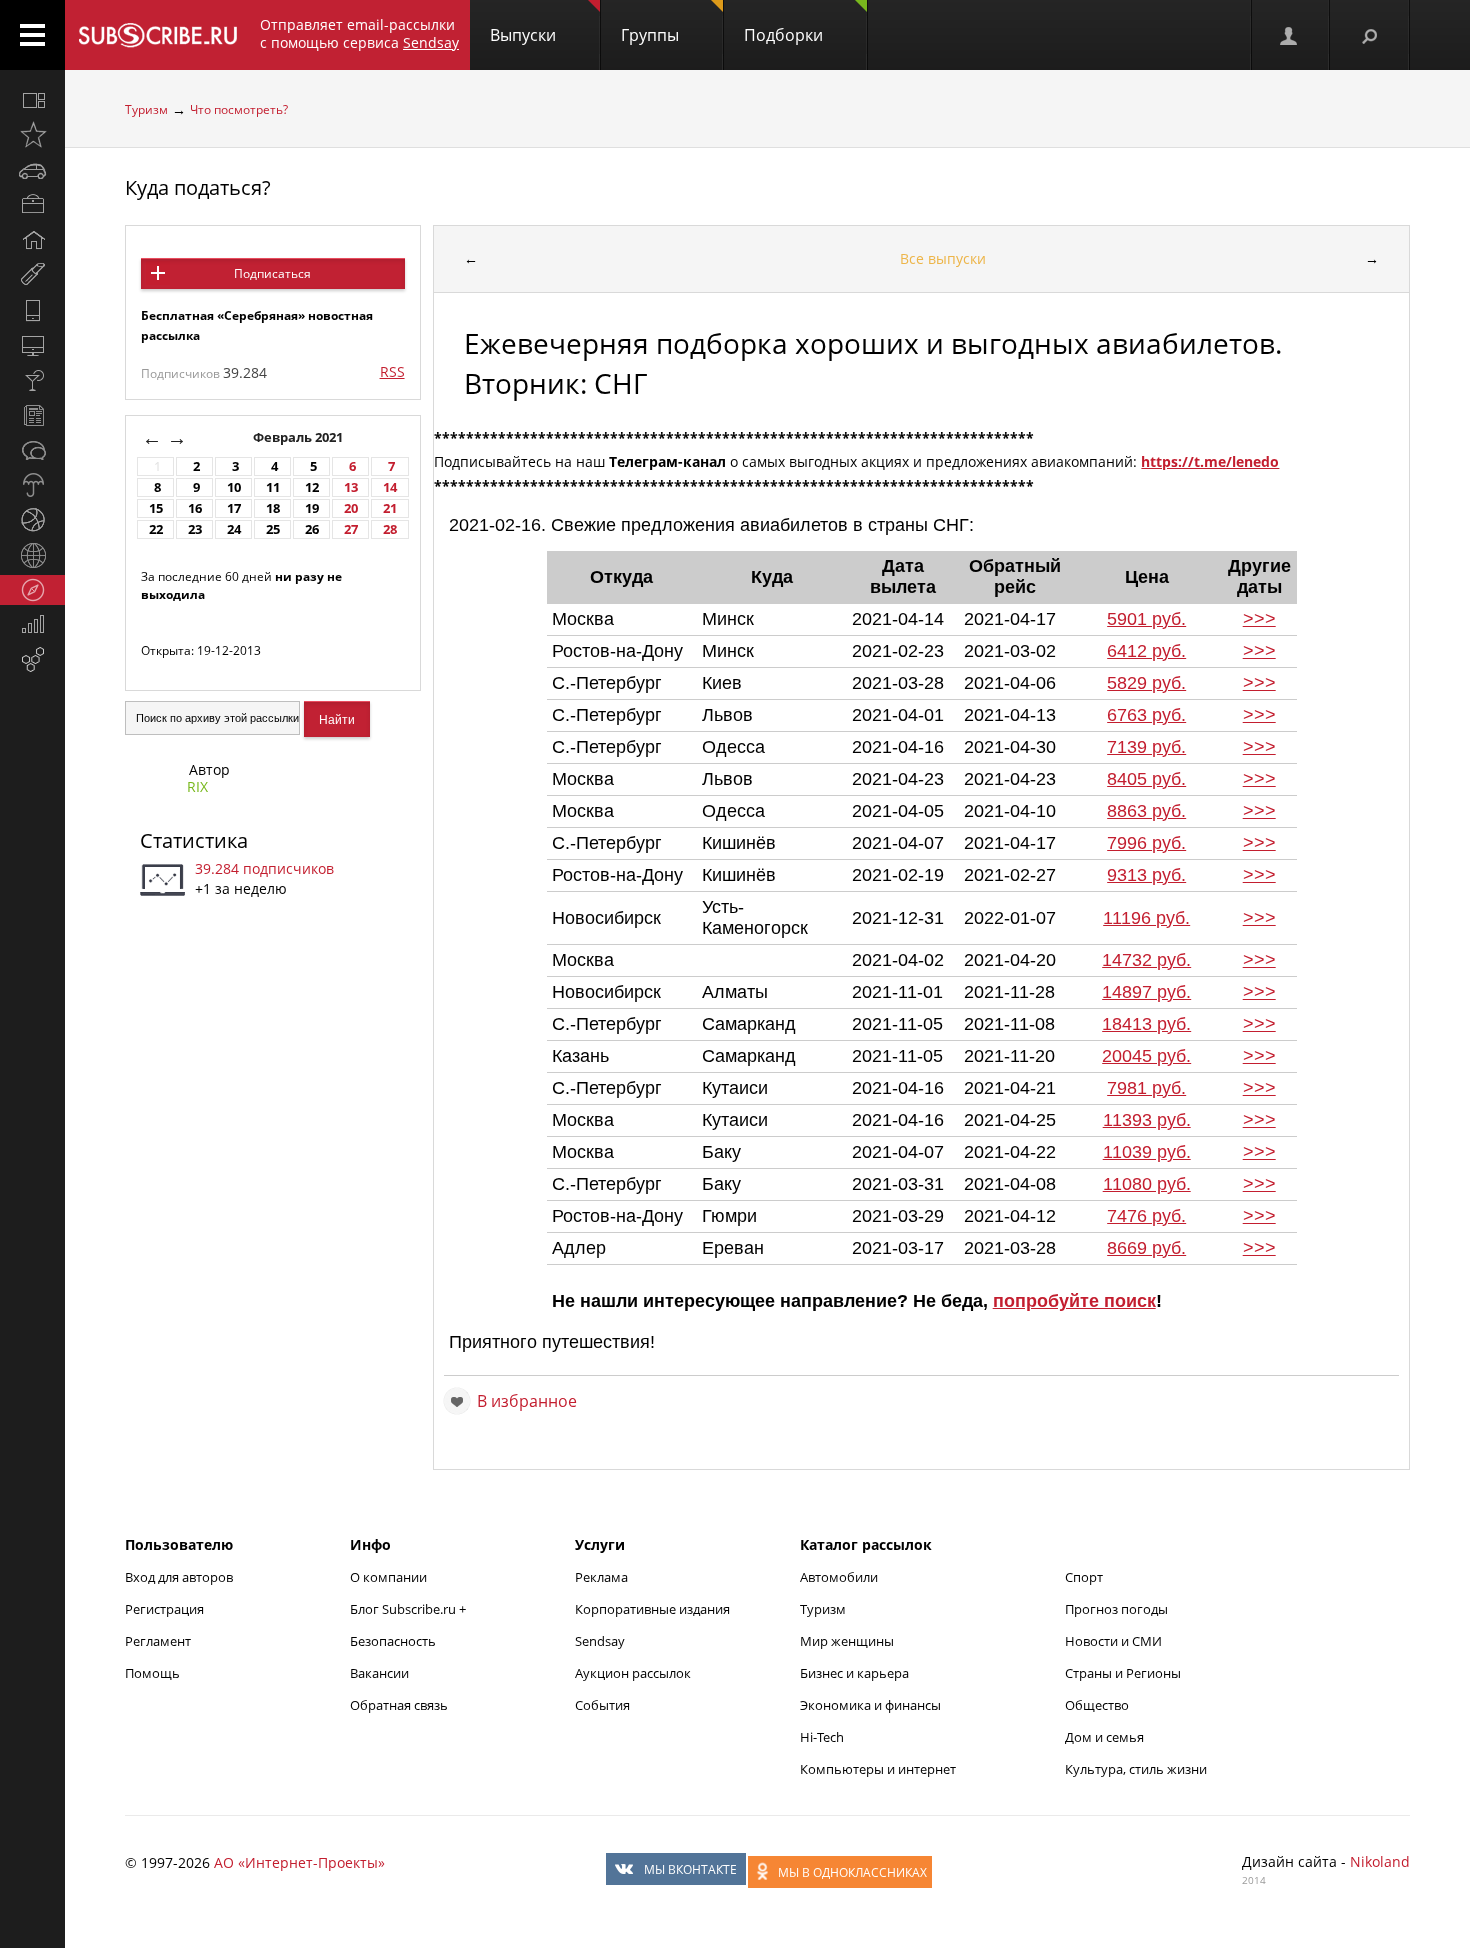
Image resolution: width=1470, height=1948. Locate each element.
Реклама (601, 1577)
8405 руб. (1146, 779)
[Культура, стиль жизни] (32, 380)
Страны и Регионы (1123, 1673)
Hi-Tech (822, 1737)
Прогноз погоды (1116, 1609)
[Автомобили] (32, 170)
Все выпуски (943, 258)
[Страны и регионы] (32, 555)
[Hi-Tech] (32, 310)
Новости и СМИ (1113, 1641)
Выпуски (523, 35)
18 (273, 508)
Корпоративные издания (652, 1609)
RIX (197, 786)
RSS (392, 371)
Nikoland (1380, 1861)
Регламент (158, 1641)
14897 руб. (1146, 992)
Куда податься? (198, 187)
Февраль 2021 (299, 437)
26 (312, 529)
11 (273, 487)
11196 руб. (1146, 918)
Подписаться (272, 273)
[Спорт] (32, 520)
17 (234, 508)
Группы (650, 35)
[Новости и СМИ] (32, 415)
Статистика (194, 840)
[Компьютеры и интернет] (32, 345)
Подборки (783, 35)
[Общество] (32, 450)
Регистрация (164, 1609)
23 (195, 529)
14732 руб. (1146, 960)
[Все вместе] (32, 100)
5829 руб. (1146, 683)
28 (390, 529)
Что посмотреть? (239, 109)
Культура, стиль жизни (1136, 1769)
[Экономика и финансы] (32, 625)
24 (234, 529)
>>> (1259, 619)
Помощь (152, 1673)
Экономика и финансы (870, 1705)
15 (156, 508)
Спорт (1084, 1577)
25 (273, 529)
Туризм (146, 109)
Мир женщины (847, 1641)
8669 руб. (1146, 1248)
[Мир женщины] (32, 275)
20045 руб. (1146, 1056)
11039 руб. (1147, 1152)
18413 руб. (1146, 1024)
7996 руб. (1146, 843)
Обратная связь (399, 1705)
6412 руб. (1146, 651)
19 (312, 508)
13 (351, 487)
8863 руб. (1146, 811)
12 (312, 487)
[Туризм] (32, 590)
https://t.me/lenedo (1210, 461)
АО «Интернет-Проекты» (299, 1862)
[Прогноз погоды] (32, 485)
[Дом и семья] (32, 240)
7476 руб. (1146, 1216)
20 (351, 508)
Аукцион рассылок (633, 1673)
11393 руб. (1147, 1120)
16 (195, 508)
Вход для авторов (179, 1577)
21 (390, 508)
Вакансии (379, 1673)
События (602, 1705)
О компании (388, 1577)
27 (351, 529)
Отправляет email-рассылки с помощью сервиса (359, 33)
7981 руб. (1146, 1088)
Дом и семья (1104, 1737)
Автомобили (839, 1577)
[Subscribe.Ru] (157, 35)
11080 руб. (1147, 1184)
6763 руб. (1146, 715)
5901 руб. (1146, 619)
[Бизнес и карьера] (32, 205)
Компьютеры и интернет (878, 1769)
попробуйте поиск (1074, 1301)
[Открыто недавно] (32, 135)
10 (234, 487)
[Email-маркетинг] (32, 660)
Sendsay (600, 1641)
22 (156, 529)
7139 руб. (1146, 747)
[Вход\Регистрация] (1290, 35)
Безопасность (393, 1641)
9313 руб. (1146, 875)
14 (390, 487)
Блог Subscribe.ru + (409, 1609)
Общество (1097, 1705)
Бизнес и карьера (854, 1673)
